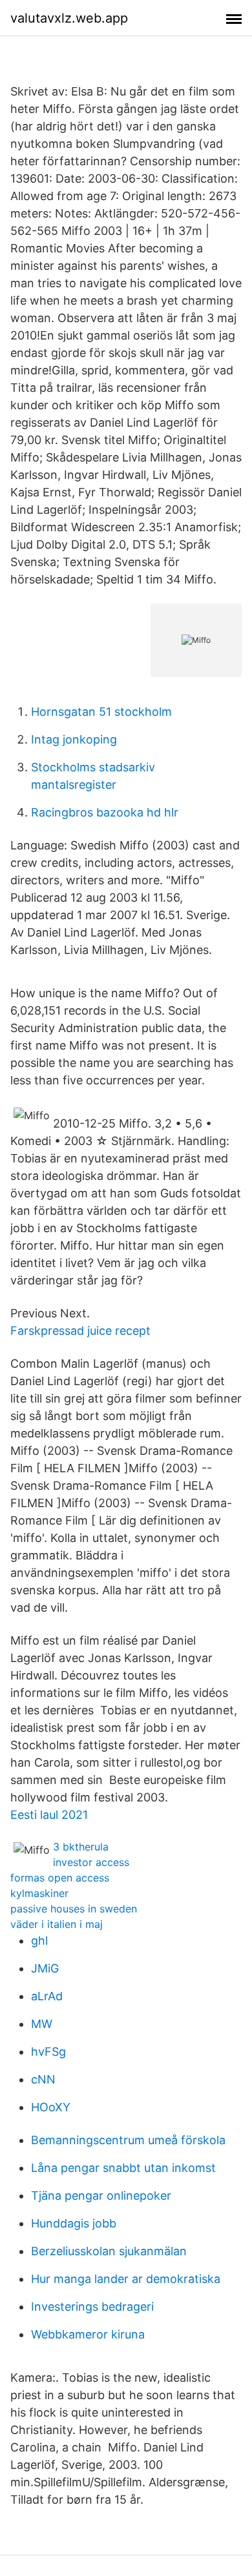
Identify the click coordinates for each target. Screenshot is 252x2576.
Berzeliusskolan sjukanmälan (109, 2251)
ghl (39, 1941)
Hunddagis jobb (74, 2223)
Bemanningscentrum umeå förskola (128, 2140)
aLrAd (47, 1996)
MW (42, 2024)
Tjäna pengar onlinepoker (101, 2196)
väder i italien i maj (57, 1924)
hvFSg (48, 2052)
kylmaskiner (39, 1893)
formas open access (60, 1878)
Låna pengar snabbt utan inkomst (123, 2168)
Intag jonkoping (74, 739)
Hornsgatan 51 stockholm (101, 712)
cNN (43, 2079)
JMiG (45, 1968)
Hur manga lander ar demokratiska (126, 2279)
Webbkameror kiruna (88, 2334)
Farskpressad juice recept (80, 1331)
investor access (91, 1862)
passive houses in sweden (74, 1909)
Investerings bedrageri (92, 2307)
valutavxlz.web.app (69, 18)
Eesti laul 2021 (49, 1815)
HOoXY (51, 2107)
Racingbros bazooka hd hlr (105, 812)
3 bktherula (81, 1847)
